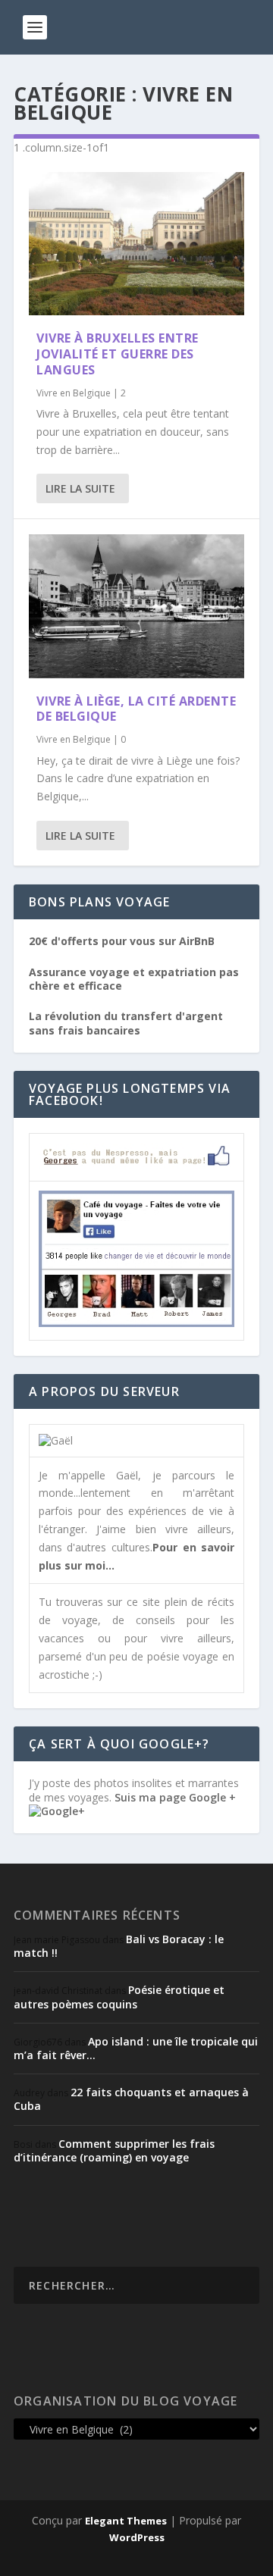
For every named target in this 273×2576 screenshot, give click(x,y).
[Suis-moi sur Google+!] (57, 1811)
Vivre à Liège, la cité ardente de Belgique (136, 709)
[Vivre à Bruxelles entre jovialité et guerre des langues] (136, 244)
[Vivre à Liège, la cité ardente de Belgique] (136, 606)
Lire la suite (80, 488)
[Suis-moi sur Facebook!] (136, 1323)
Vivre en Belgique (74, 393)
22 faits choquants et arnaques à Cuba (131, 2099)
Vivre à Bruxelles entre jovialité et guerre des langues (118, 354)
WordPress (137, 2537)
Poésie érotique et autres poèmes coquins (119, 1997)
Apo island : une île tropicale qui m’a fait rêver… (136, 2048)
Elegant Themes (126, 2521)
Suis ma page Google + (175, 1797)
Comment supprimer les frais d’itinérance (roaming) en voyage (114, 2150)
